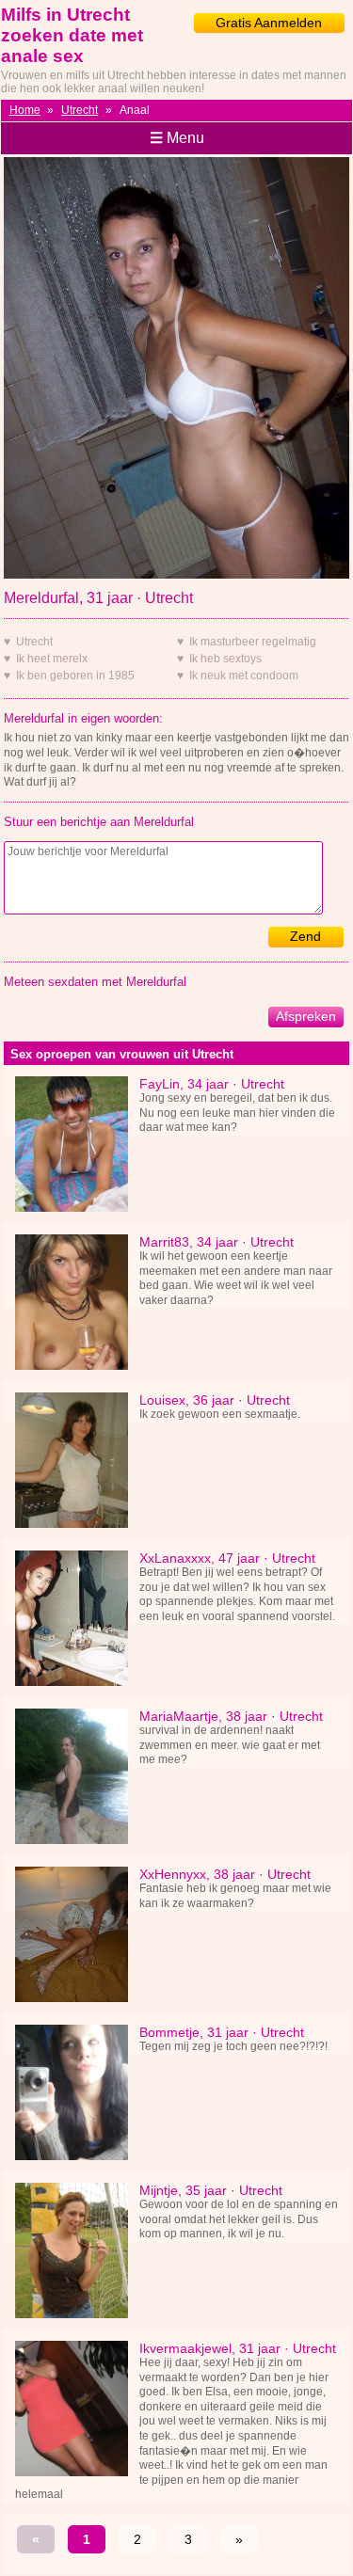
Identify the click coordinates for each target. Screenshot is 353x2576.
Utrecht (80, 110)
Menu (177, 138)
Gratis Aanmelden (269, 23)
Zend (305, 936)
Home (25, 110)
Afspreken (306, 1016)
